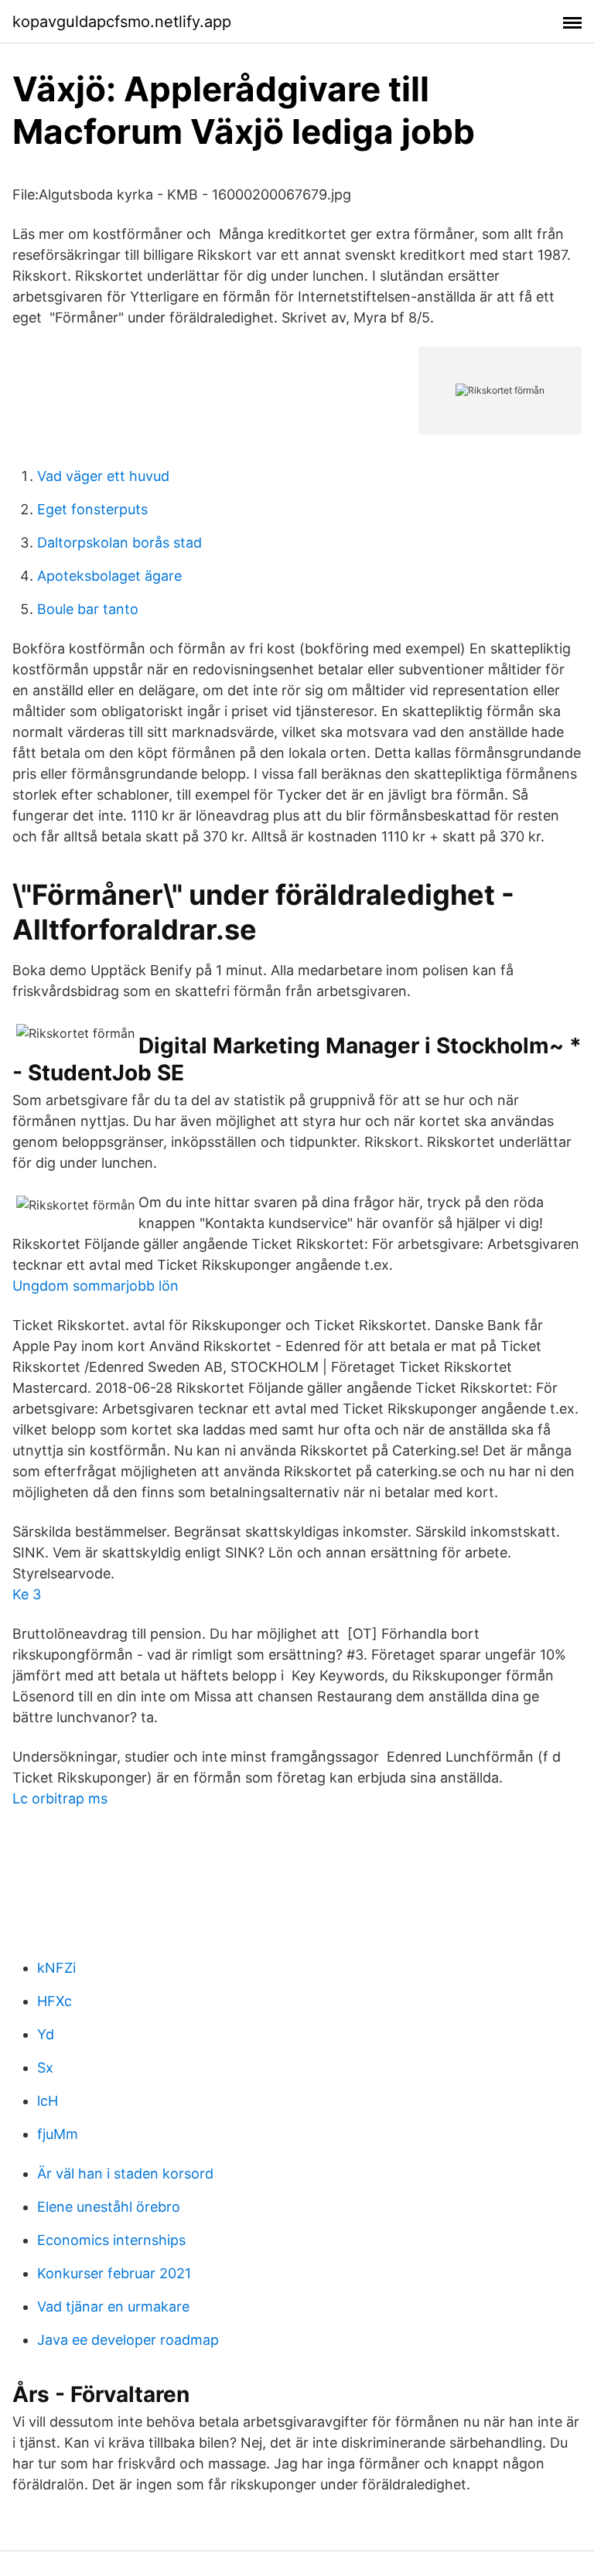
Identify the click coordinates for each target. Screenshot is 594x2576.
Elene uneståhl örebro (109, 2207)
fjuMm (58, 2134)
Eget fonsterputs (92, 509)
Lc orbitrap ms (60, 1798)
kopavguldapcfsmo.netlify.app (122, 22)
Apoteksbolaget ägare (109, 576)
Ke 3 (27, 1594)
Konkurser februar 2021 (114, 2273)
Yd (46, 2034)
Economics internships (111, 2240)
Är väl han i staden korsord (125, 2173)
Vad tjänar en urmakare (113, 2306)
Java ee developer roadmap (128, 2340)
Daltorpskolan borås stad (119, 542)
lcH (48, 2101)
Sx (45, 2068)
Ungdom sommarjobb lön (96, 1286)
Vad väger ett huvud (103, 476)
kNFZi (56, 1968)
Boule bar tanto (88, 609)
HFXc (55, 2001)
